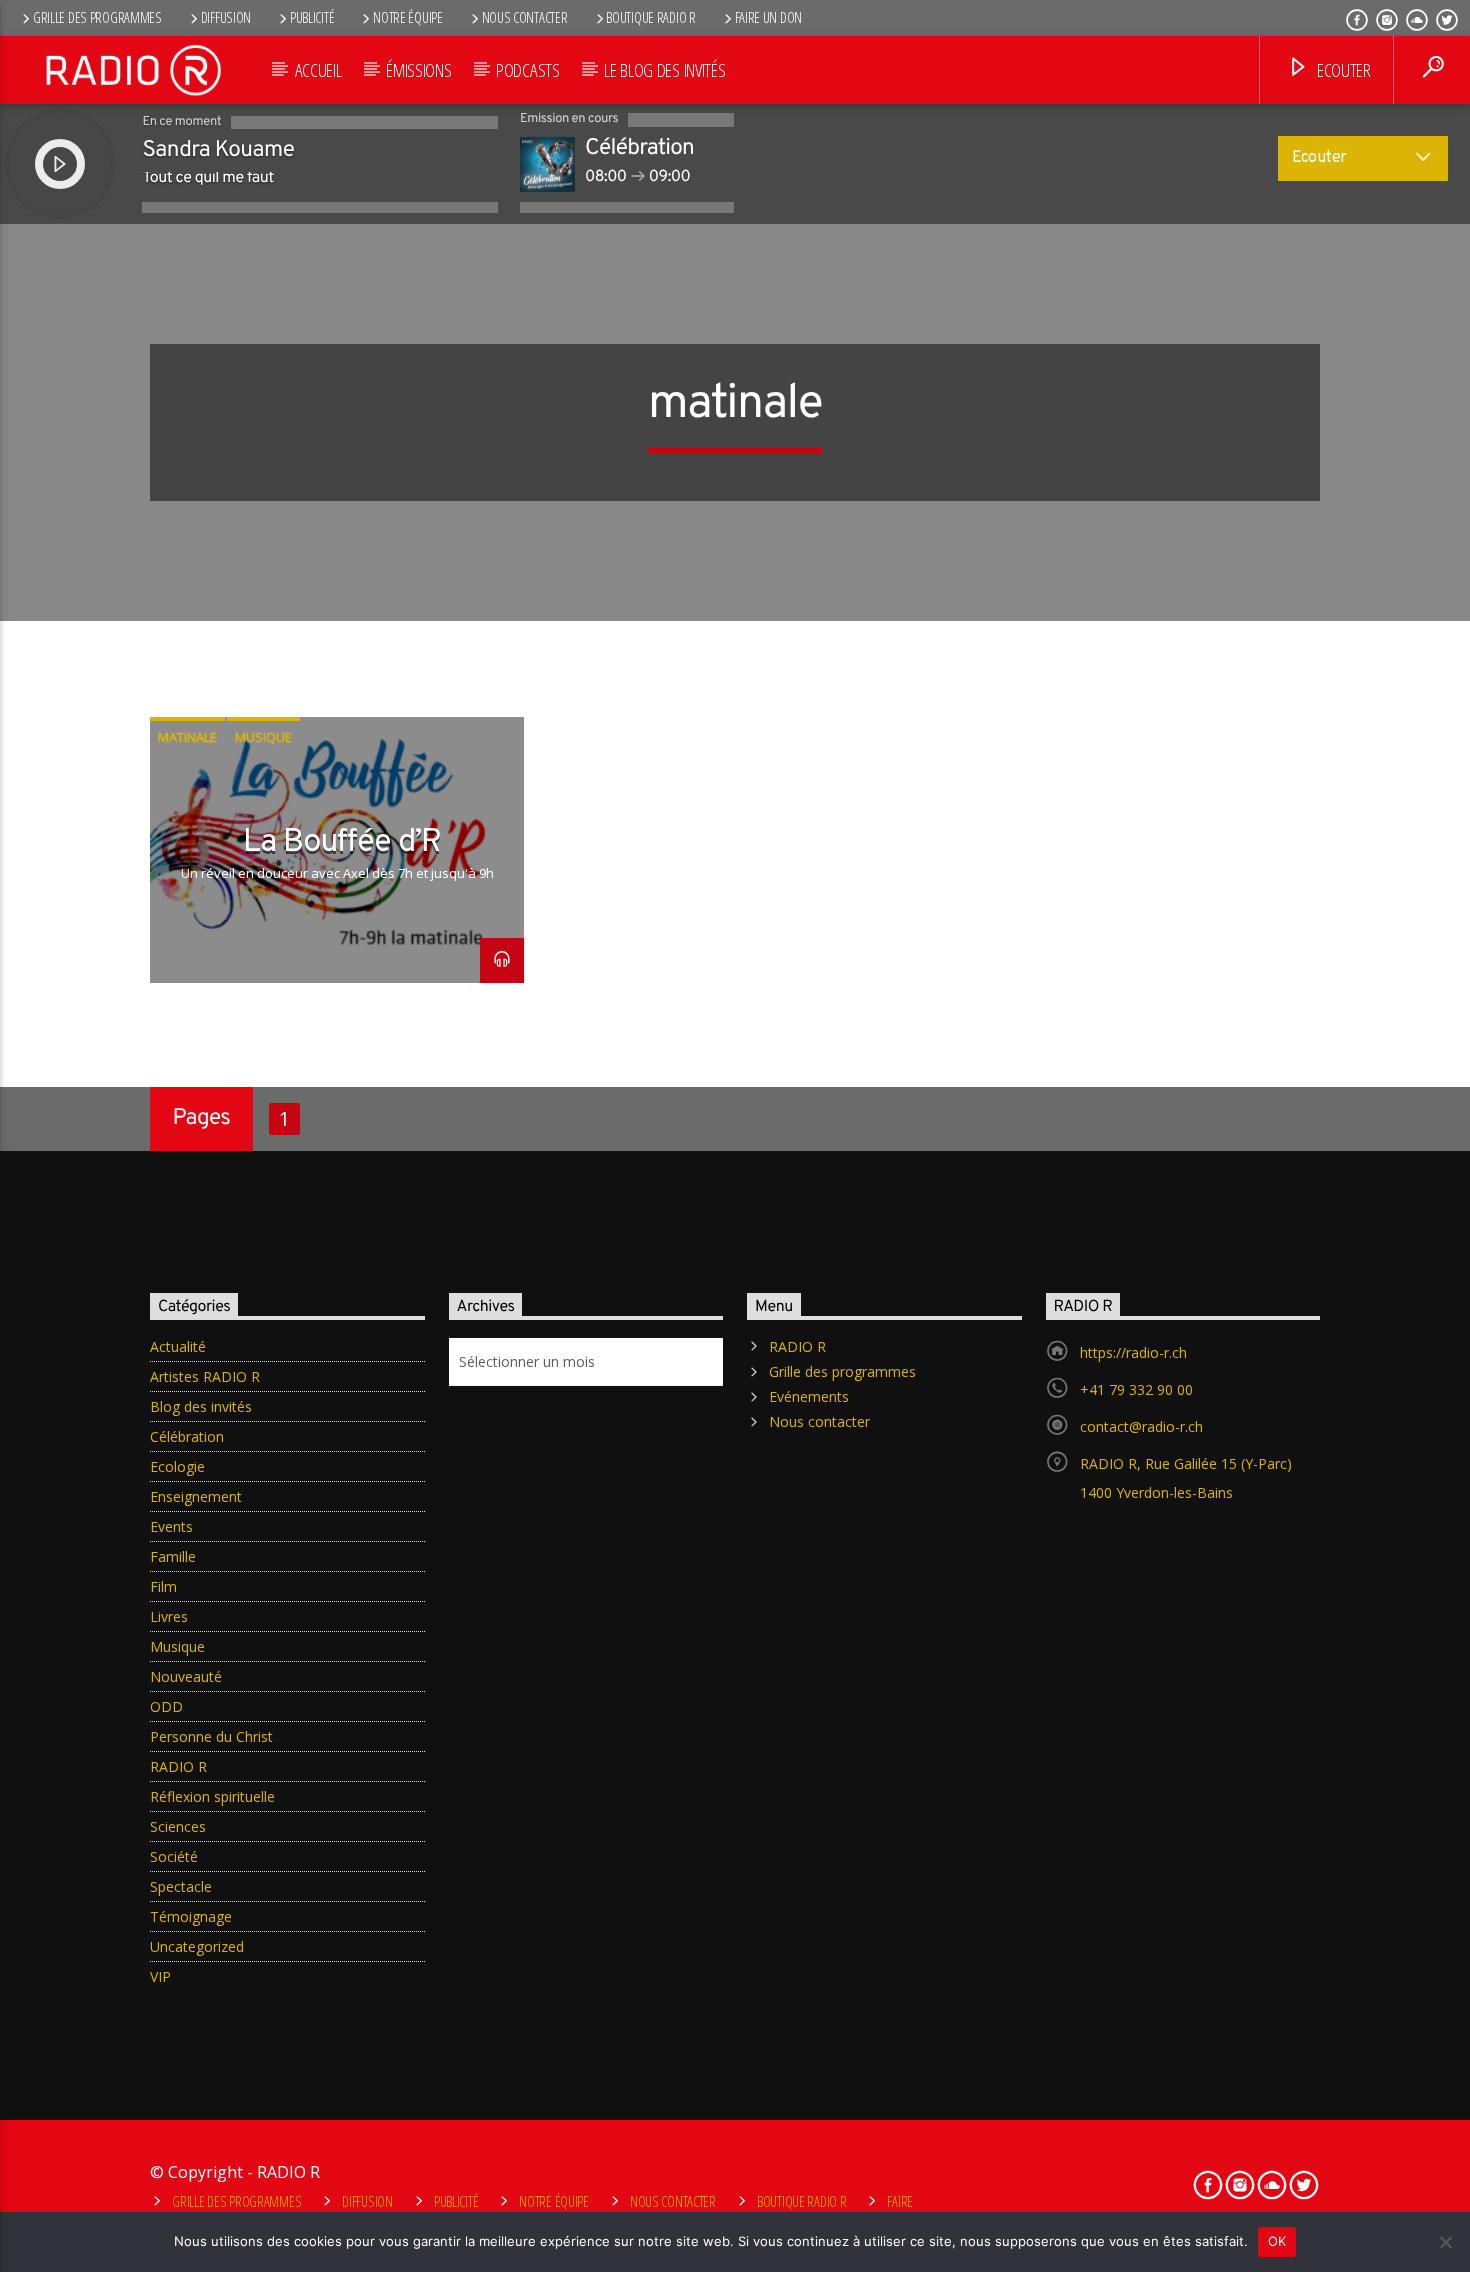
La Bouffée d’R (342, 843)
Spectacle (181, 1886)
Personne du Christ (211, 1736)
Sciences (178, 1826)
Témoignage (191, 1916)
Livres (169, 1616)
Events (171, 1526)
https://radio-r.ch (1133, 1352)
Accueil (318, 69)
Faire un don (769, 17)
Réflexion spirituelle (212, 1796)
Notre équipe (408, 17)
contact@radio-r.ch (1141, 1426)
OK (1277, 2241)
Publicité (312, 17)
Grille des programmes (97, 17)
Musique (263, 737)
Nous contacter (525, 17)
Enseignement (196, 1496)
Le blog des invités (664, 69)
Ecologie (177, 1466)
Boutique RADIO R (650, 17)
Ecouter (1341, 69)
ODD (166, 1706)
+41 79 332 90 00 (1136, 1389)
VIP (160, 1976)
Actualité (178, 1346)
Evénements (809, 1396)
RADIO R (178, 1766)
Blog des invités (201, 1406)
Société (174, 1856)
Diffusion (226, 17)
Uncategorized (197, 1946)
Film (163, 1586)
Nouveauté (186, 1676)
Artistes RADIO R (205, 1376)
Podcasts (527, 69)
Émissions (418, 69)
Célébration (187, 1436)
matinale (187, 737)
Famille (173, 1556)
